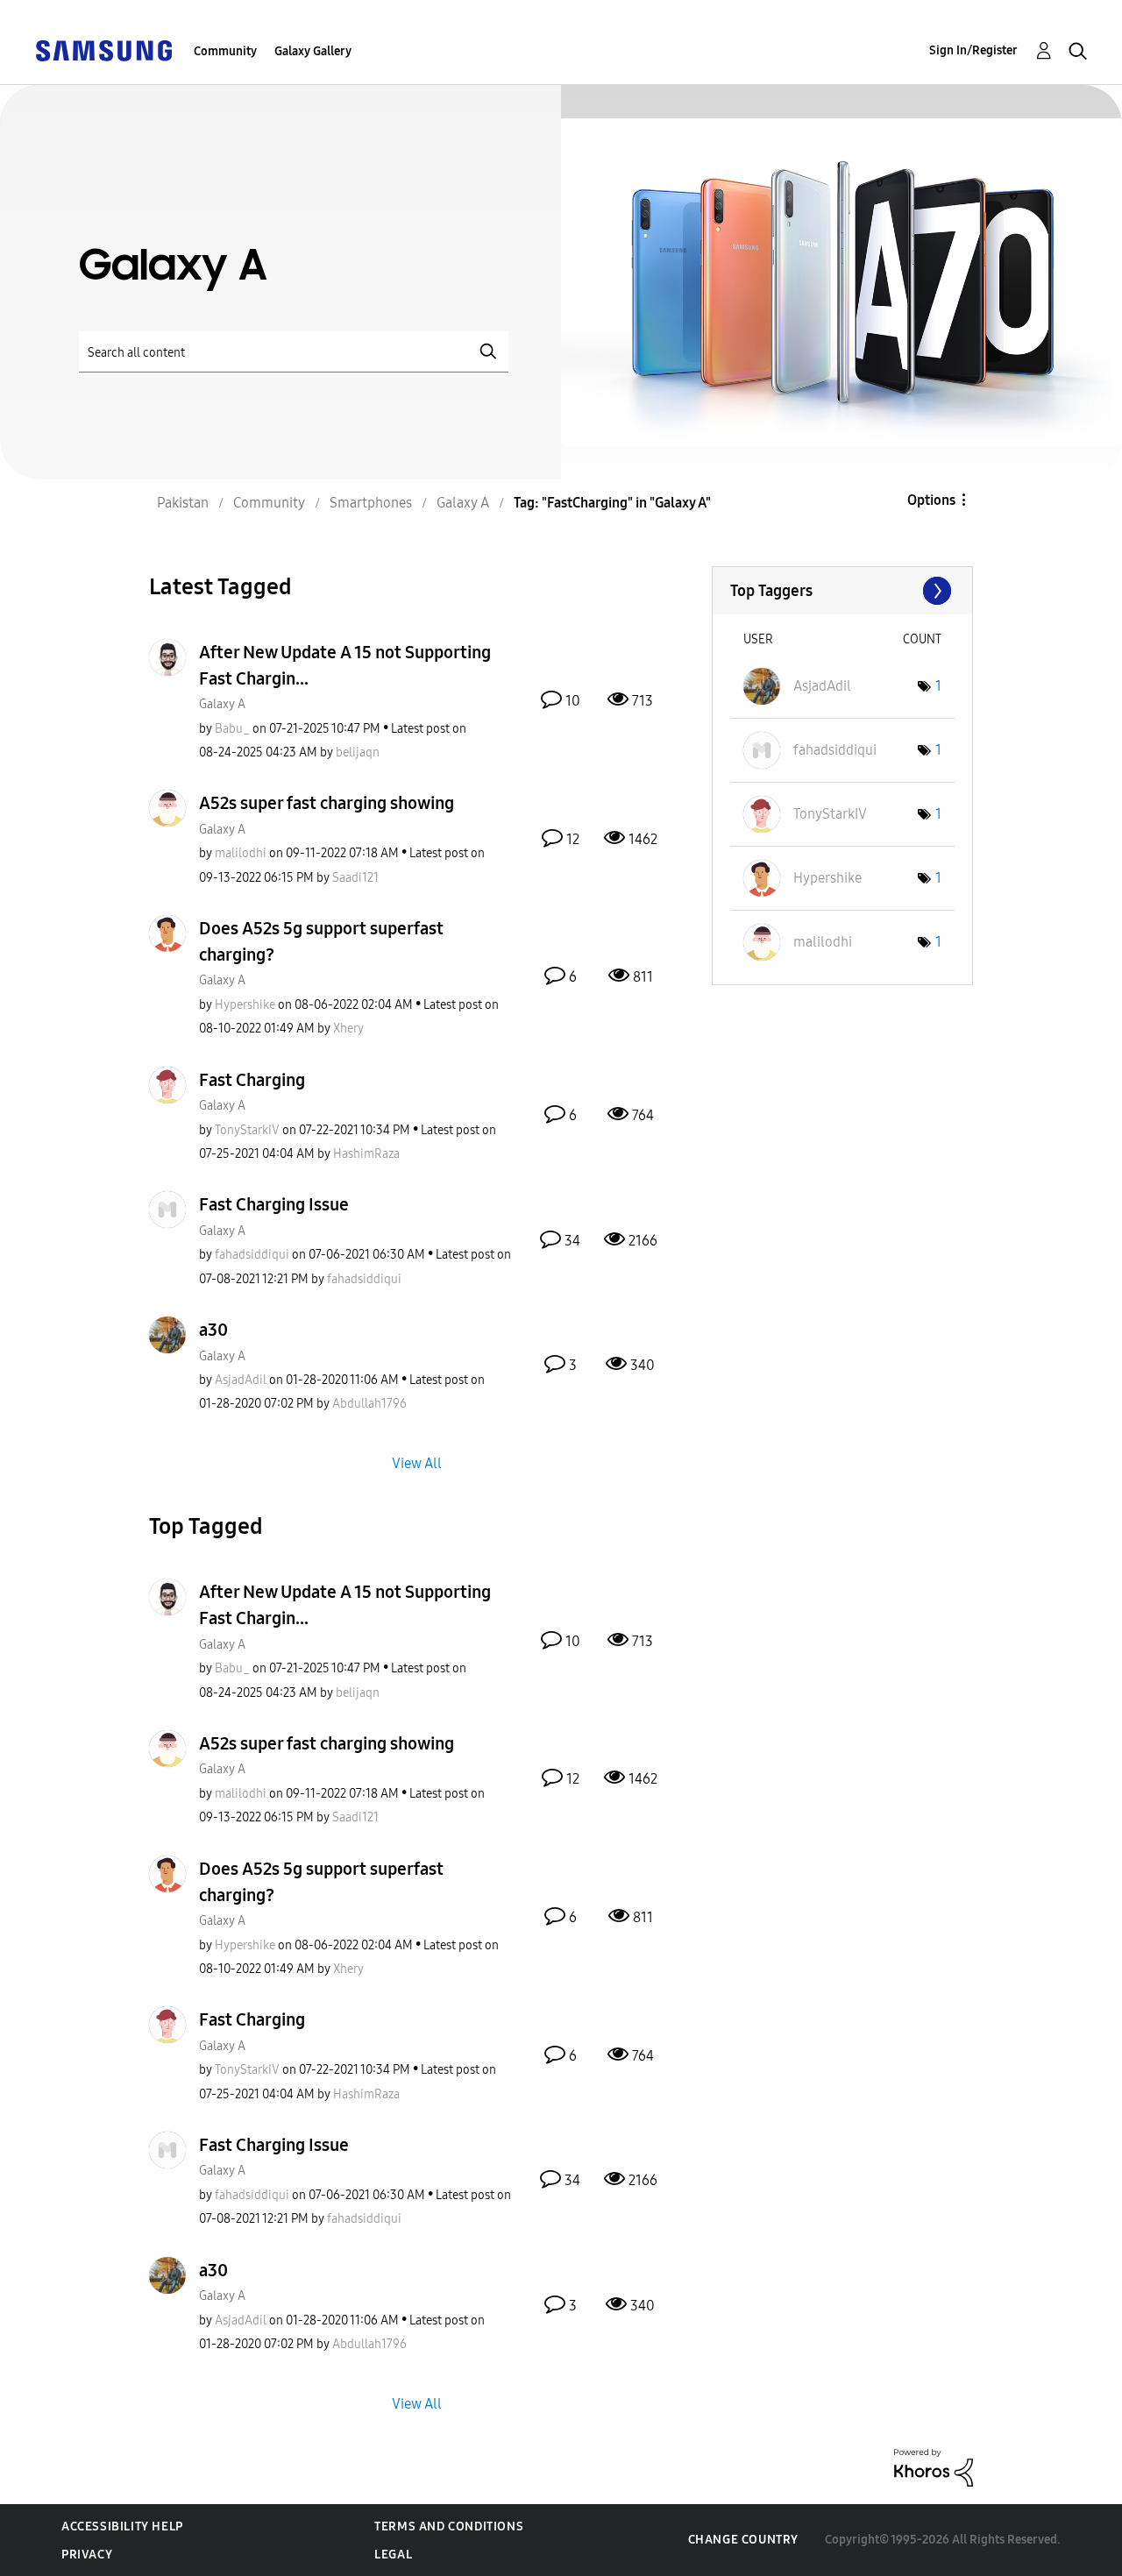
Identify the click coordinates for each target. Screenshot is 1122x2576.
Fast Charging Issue (274, 1204)
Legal (393, 2555)
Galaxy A (222, 704)
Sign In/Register (973, 50)
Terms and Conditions (449, 2526)
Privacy (87, 2555)
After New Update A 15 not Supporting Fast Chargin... (345, 665)
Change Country (743, 2540)
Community (225, 51)
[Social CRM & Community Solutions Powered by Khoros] (934, 2467)
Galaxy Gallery (313, 51)
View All (417, 1463)
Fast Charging (252, 1080)
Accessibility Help (122, 2526)
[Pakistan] (103, 50)
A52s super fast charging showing (327, 803)
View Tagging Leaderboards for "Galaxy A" (842, 591)
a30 (213, 1330)
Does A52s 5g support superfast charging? (321, 941)
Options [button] (931, 500)
